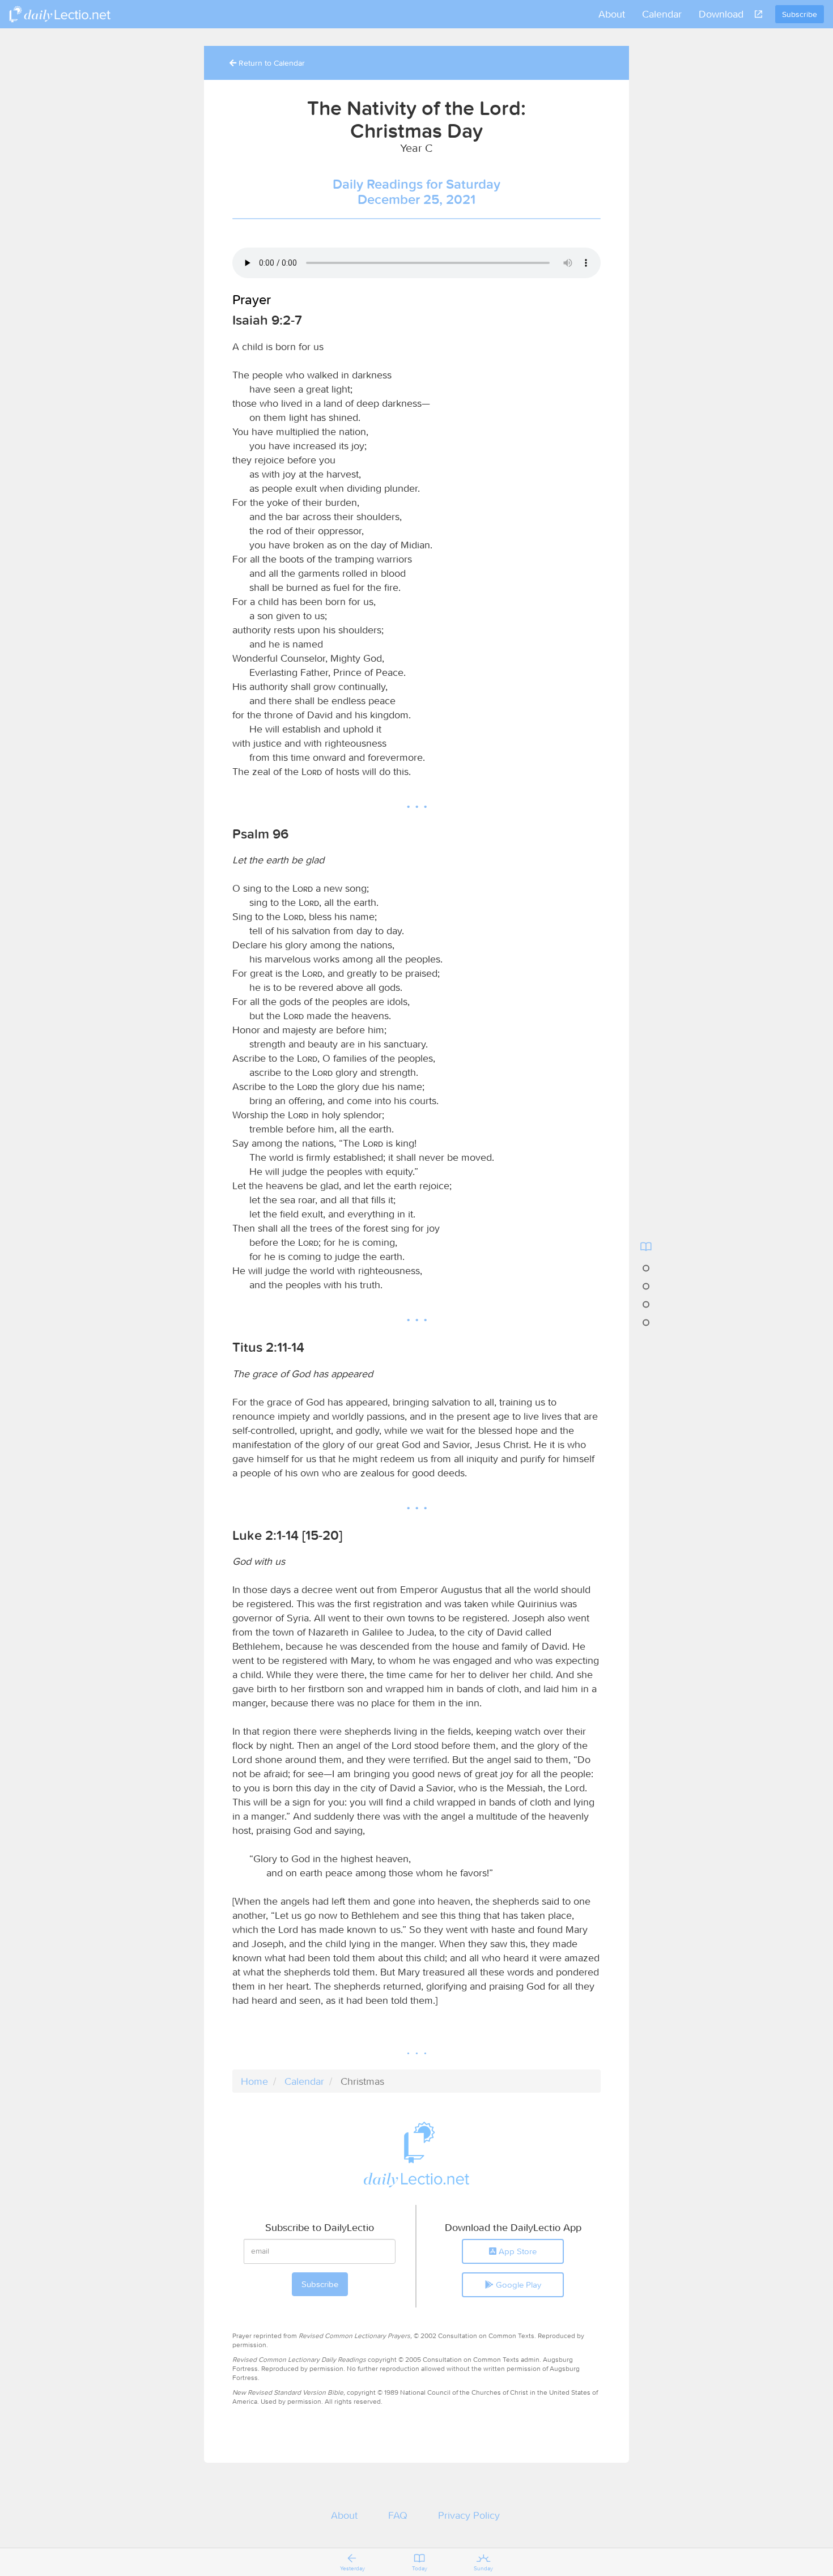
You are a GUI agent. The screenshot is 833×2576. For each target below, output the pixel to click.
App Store (517, 2251)
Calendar (662, 14)
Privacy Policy (469, 2515)
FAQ (398, 2515)
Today (420, 2568)
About (612, 14)
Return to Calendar (271, 63)
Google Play (517, 2285)
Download (721, 14)
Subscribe (800, 14)
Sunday (483, 2568)
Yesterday (352, 2568)
